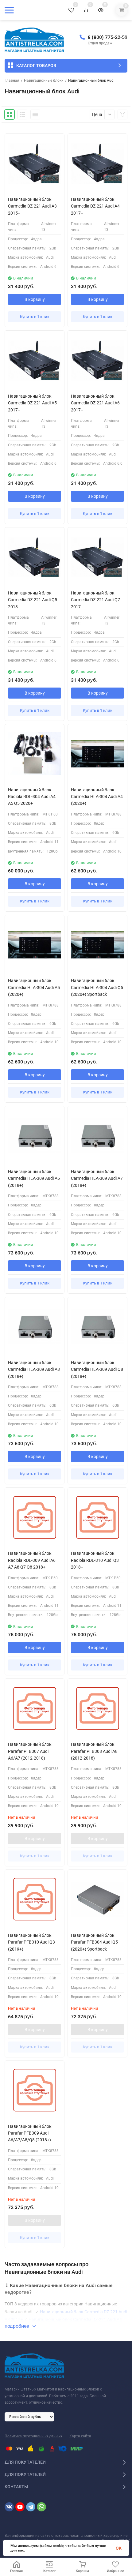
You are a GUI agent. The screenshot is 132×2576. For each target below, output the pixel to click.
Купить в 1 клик (35, 317)
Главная (12, 81)
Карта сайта (80, 2436)
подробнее (17, 2326)
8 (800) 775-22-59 (108, 37)
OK (119, 2548)
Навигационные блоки (44, 81)
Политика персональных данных (33, 2436)
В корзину (35, 299)
